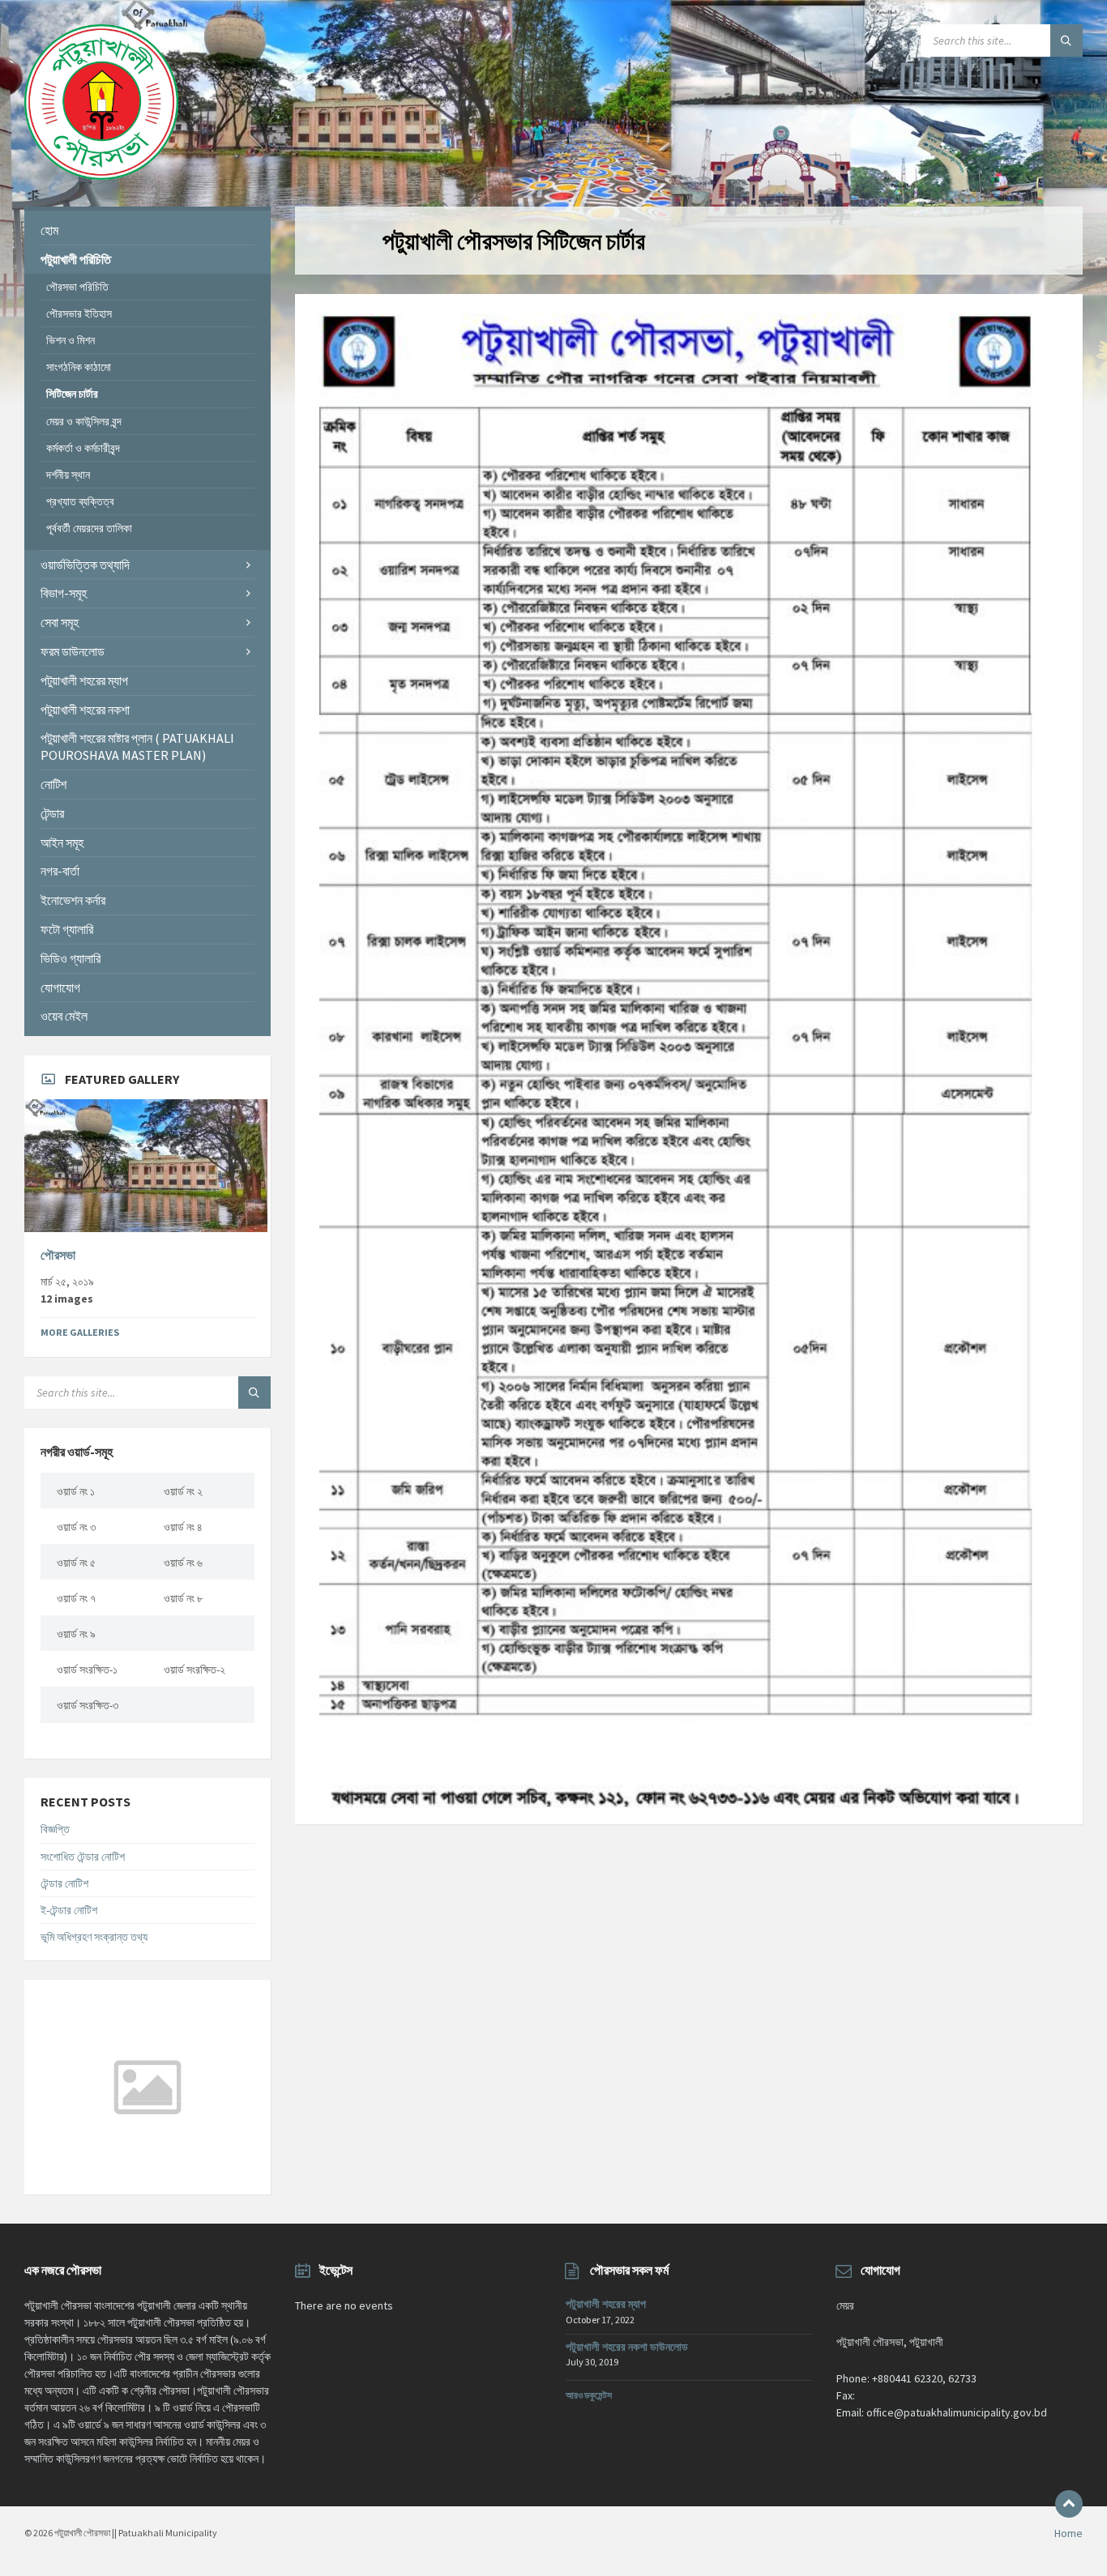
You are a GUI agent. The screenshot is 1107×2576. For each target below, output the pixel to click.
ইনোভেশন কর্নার (73, 900)
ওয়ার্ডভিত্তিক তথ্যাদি (85, 565)
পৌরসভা (58, 1255)
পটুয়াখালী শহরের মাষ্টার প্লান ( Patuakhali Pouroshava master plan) (137, 746)
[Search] (1066, 41)
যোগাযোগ (60, 987)
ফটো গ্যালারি (67, 929)
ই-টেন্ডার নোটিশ (69, 1910)
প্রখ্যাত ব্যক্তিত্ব (80, 501)
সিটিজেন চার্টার (72, 394)
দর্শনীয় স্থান (68, 475)
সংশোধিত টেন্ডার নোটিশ (83, 1857)
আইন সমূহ (62, 842)
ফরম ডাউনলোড (73, 651)
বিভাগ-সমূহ (64, 593)
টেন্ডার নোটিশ (64, 1883)
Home (1069, 2533)
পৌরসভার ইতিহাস (79, 313)
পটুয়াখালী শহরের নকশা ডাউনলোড (627, 2347)
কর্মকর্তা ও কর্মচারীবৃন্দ (83, 448)
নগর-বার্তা (60, 871)
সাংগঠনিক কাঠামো (79, 367)
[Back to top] (1069, 2504)
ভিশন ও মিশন (71, 340)
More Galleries (80, 1332)
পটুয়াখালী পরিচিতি (76, 259)
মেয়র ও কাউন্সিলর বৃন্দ (84, 421)
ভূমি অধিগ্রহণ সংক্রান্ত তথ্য (94, 1937)
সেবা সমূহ (60, 622)
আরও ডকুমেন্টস (589, 2395)
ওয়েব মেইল (64, 1016)
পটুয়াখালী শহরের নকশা (85, 710)
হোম (49, 230)
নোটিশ (53, 784)
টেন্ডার (52, 813)
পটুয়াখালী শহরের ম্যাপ (84, 680)
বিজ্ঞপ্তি (55, 1829)
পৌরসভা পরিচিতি (77, 287)
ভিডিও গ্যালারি (71, 958)
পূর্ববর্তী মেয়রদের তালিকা (89, 528)
